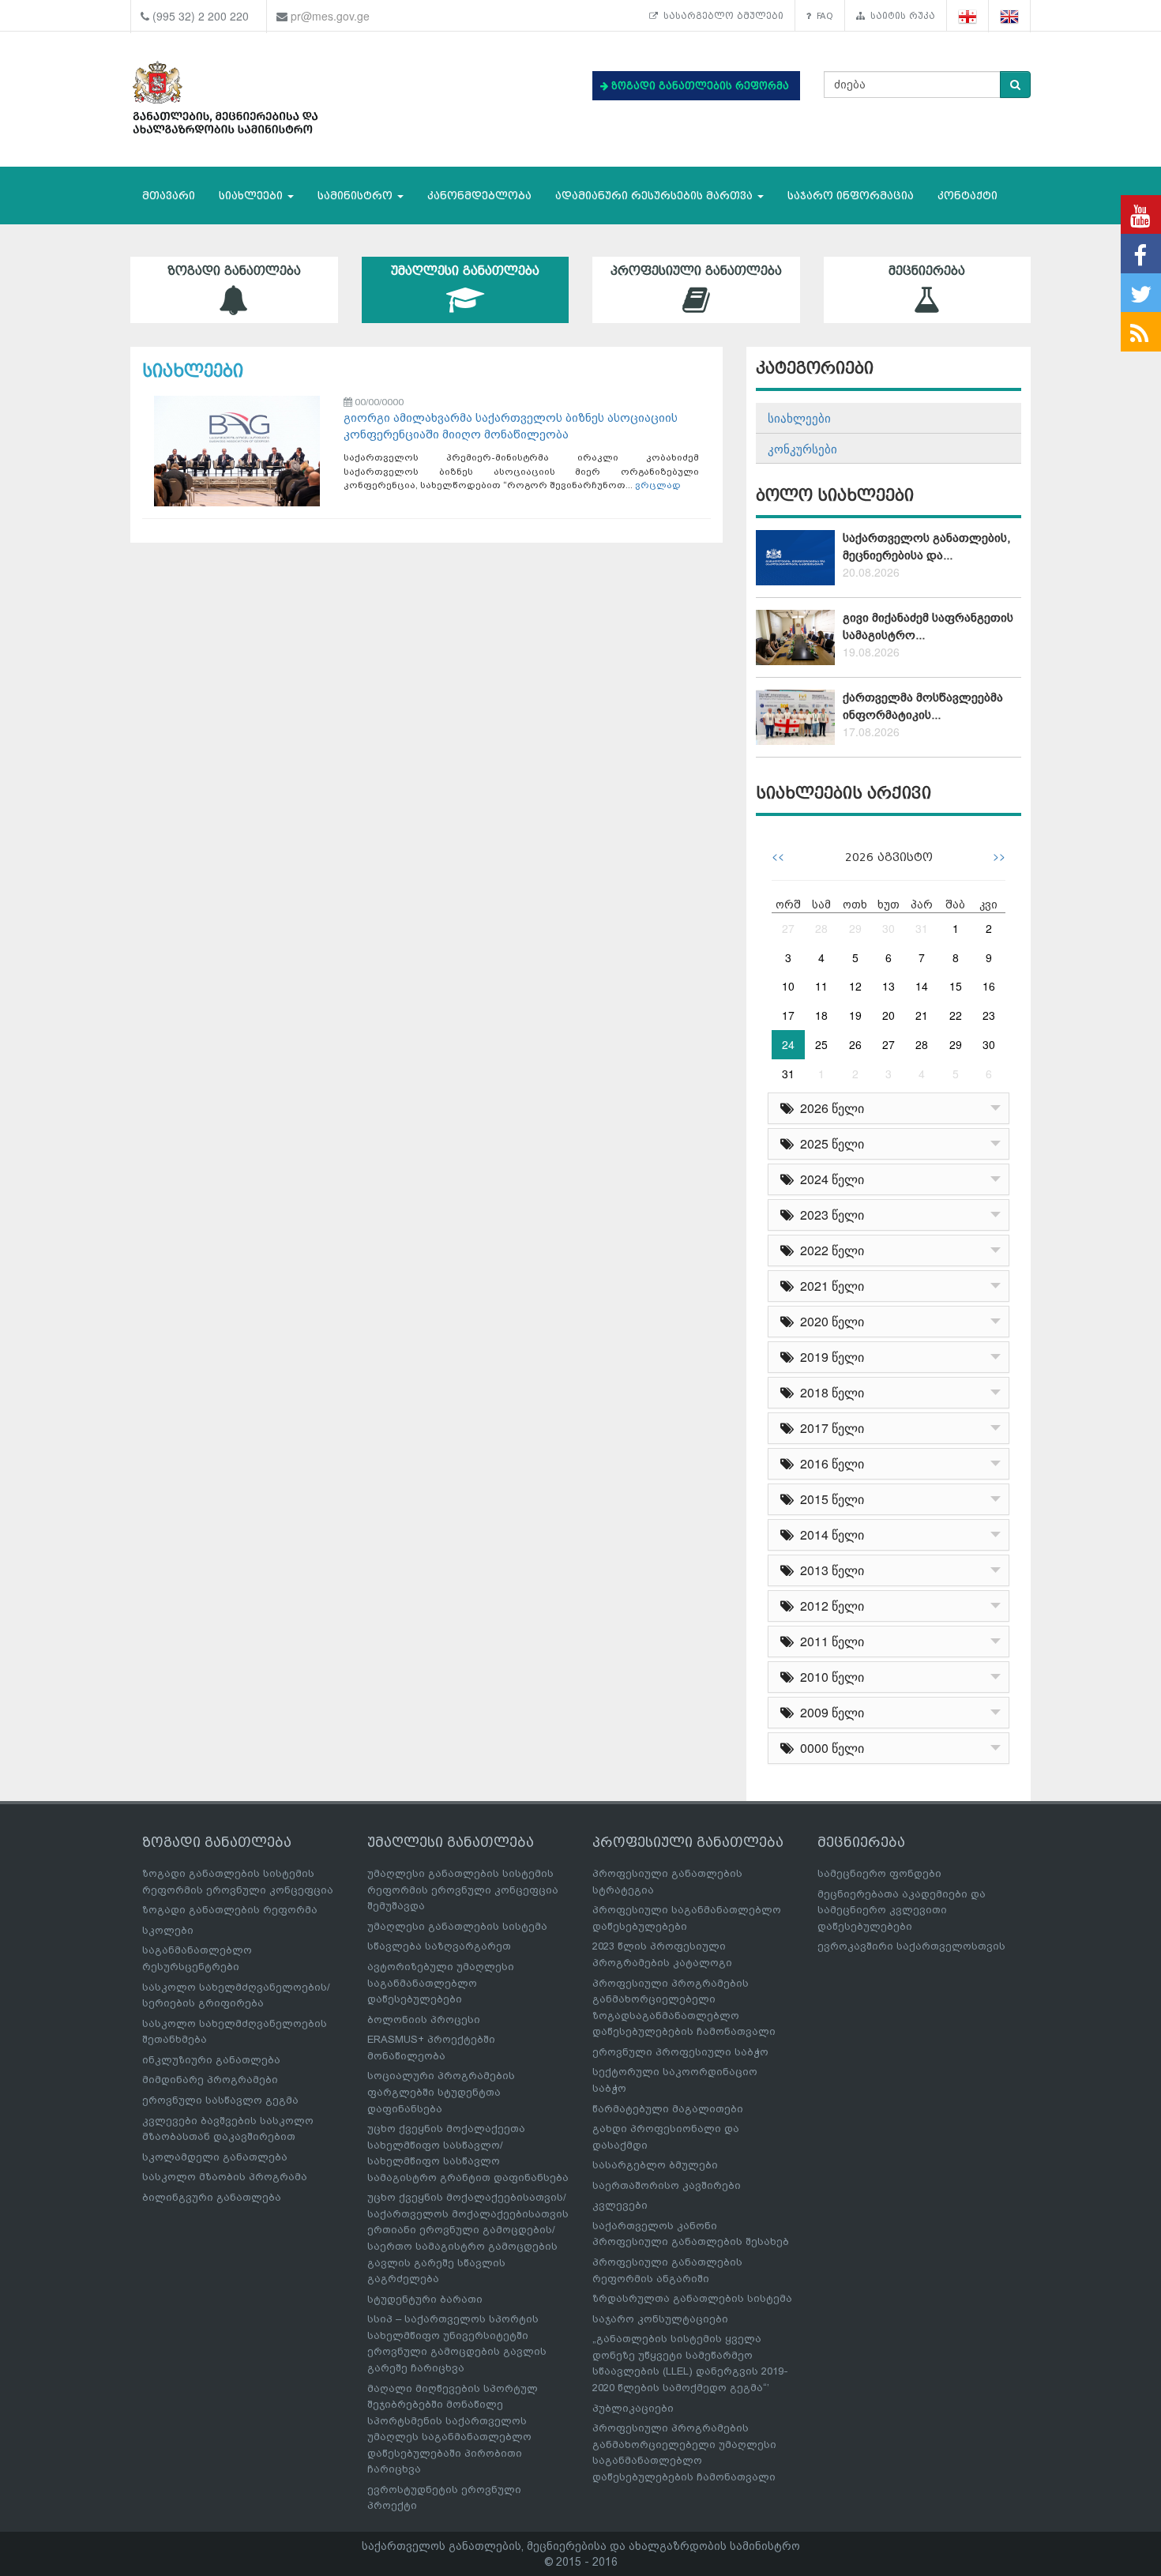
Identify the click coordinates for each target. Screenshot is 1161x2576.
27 (788, 928)
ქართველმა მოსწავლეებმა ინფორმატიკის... (923, 706)
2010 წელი (829, 1677)
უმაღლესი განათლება (465, 271)
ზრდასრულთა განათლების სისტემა (692, 2298)
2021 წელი (829, 1286)
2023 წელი (829, 1215)
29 (855, 928)
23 (989, 1015)
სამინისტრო (357, 196)
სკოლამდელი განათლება (215, 2157)
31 (922, 928)
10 (788, 986)
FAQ (822, 16)
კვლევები (620, 2205)
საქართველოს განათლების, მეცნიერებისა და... (926, 546)
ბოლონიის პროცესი (424, 2019)
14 (922, 986)
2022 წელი (829, 1250)
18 (821, 1015)
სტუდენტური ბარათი (425, 2299)
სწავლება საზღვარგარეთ (439, 1946)
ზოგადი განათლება (234, 271)
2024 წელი (829, 1179)
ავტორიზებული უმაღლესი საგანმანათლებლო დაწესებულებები (441, 1983)
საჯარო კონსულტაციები (660, 2319)
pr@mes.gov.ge (330, 16)
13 (889, 986)
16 (989, 986)
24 (788, 1044)
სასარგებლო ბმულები (721, 16)
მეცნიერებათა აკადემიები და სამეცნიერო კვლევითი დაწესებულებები (902, 1910)
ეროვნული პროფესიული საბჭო (680, 2052)
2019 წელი (829, 1357)
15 (956, 986)
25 (821, 1044)
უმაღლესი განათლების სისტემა (457, 1926)
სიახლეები (252, 196)
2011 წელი (829, 1641)
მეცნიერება (927, 271)
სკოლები (168, 1930)
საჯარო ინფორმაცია (851, 196)
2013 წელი (829, 1570)
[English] (1010, 16)
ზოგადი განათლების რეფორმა (230, 1910)
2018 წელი (829, 1392)
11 (821, 986)
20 (889, 1015)
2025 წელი (829, 1143)
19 (855, 1015)
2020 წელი (829, 1321)
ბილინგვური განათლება (212, 2197)
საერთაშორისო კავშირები (667, 2185)
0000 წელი (829, 1748)
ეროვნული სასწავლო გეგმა (220, 2100)
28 (821, 928)
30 (889, 928)
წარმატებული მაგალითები (668, 2109)
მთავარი (169, 196)
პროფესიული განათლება (696, 271)
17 (788, 1015)
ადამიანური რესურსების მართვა (656, 196)
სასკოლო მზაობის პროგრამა (225, 2177)
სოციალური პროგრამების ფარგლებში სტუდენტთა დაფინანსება (441, 2092)
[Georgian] (968, 16)
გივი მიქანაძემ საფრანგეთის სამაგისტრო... (928, 626)
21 (922, 1015)
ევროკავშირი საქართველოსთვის (911, 1946)
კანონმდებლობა (479, 196)
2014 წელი (829, 1534)
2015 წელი (829, 1499)
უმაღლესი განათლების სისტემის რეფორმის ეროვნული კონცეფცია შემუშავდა (463, 1890)
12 (855, 986)
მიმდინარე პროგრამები (210, 2080)
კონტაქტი (967, 196)
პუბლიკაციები (633, 2408)
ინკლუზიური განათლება (211, 2060)
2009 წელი (829, 1712)
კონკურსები (802, 448)
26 (855, 1044)
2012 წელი (829, 1606)
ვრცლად (658, 485)
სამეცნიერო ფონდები (879, 1873)
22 (956, 1015)
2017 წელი (829, 1428)
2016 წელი (829, 1463)
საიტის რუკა (900, 16)
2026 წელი (829, 1108)
